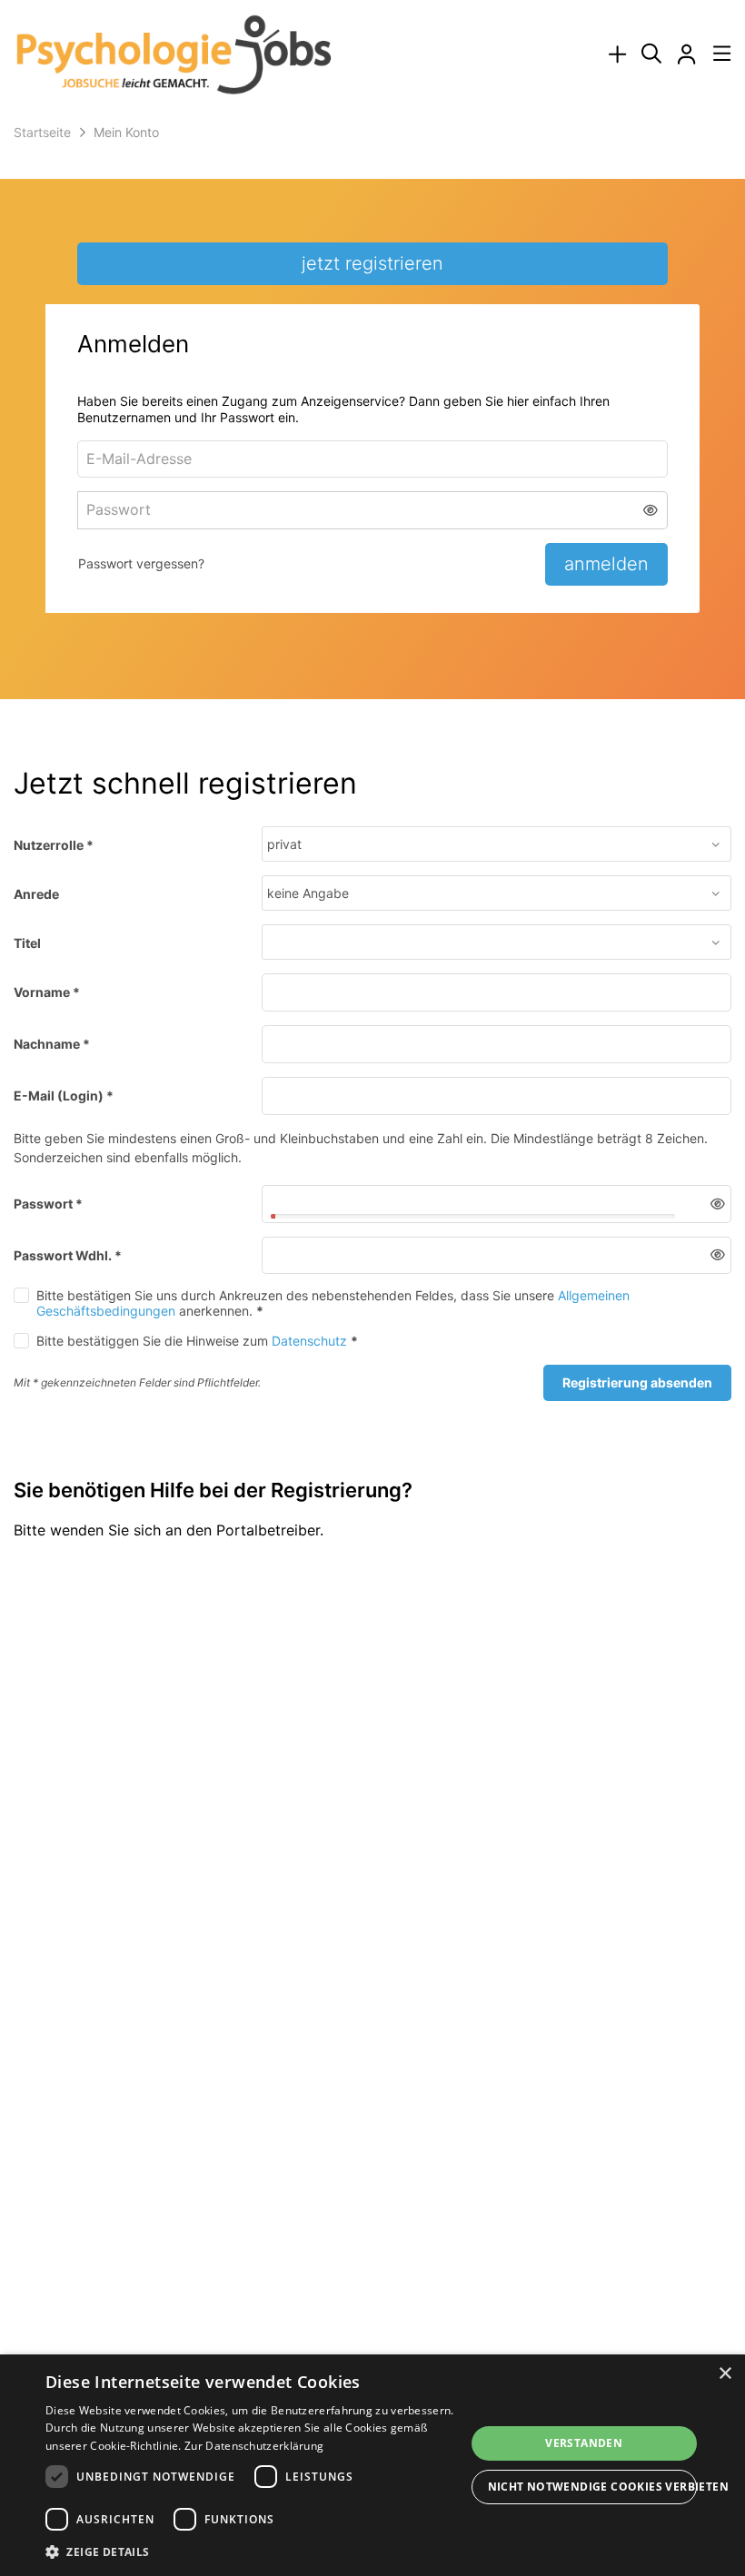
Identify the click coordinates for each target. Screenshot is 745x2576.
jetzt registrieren (372, 263)
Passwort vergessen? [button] (141, 563)
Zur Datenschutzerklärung (254, 2446)
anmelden (606, 564)
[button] (651, 510)
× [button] (725, 2374)
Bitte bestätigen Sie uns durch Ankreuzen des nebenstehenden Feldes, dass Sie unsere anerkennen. (333, 1303)
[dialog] (372, 2465)
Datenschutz (309, 1341)
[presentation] (617, 55)
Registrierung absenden (637, 1382)
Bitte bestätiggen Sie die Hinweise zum (197, 1341)
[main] (372, 871)
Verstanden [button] (584, 2443)
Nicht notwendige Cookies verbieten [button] (593, 2487)
